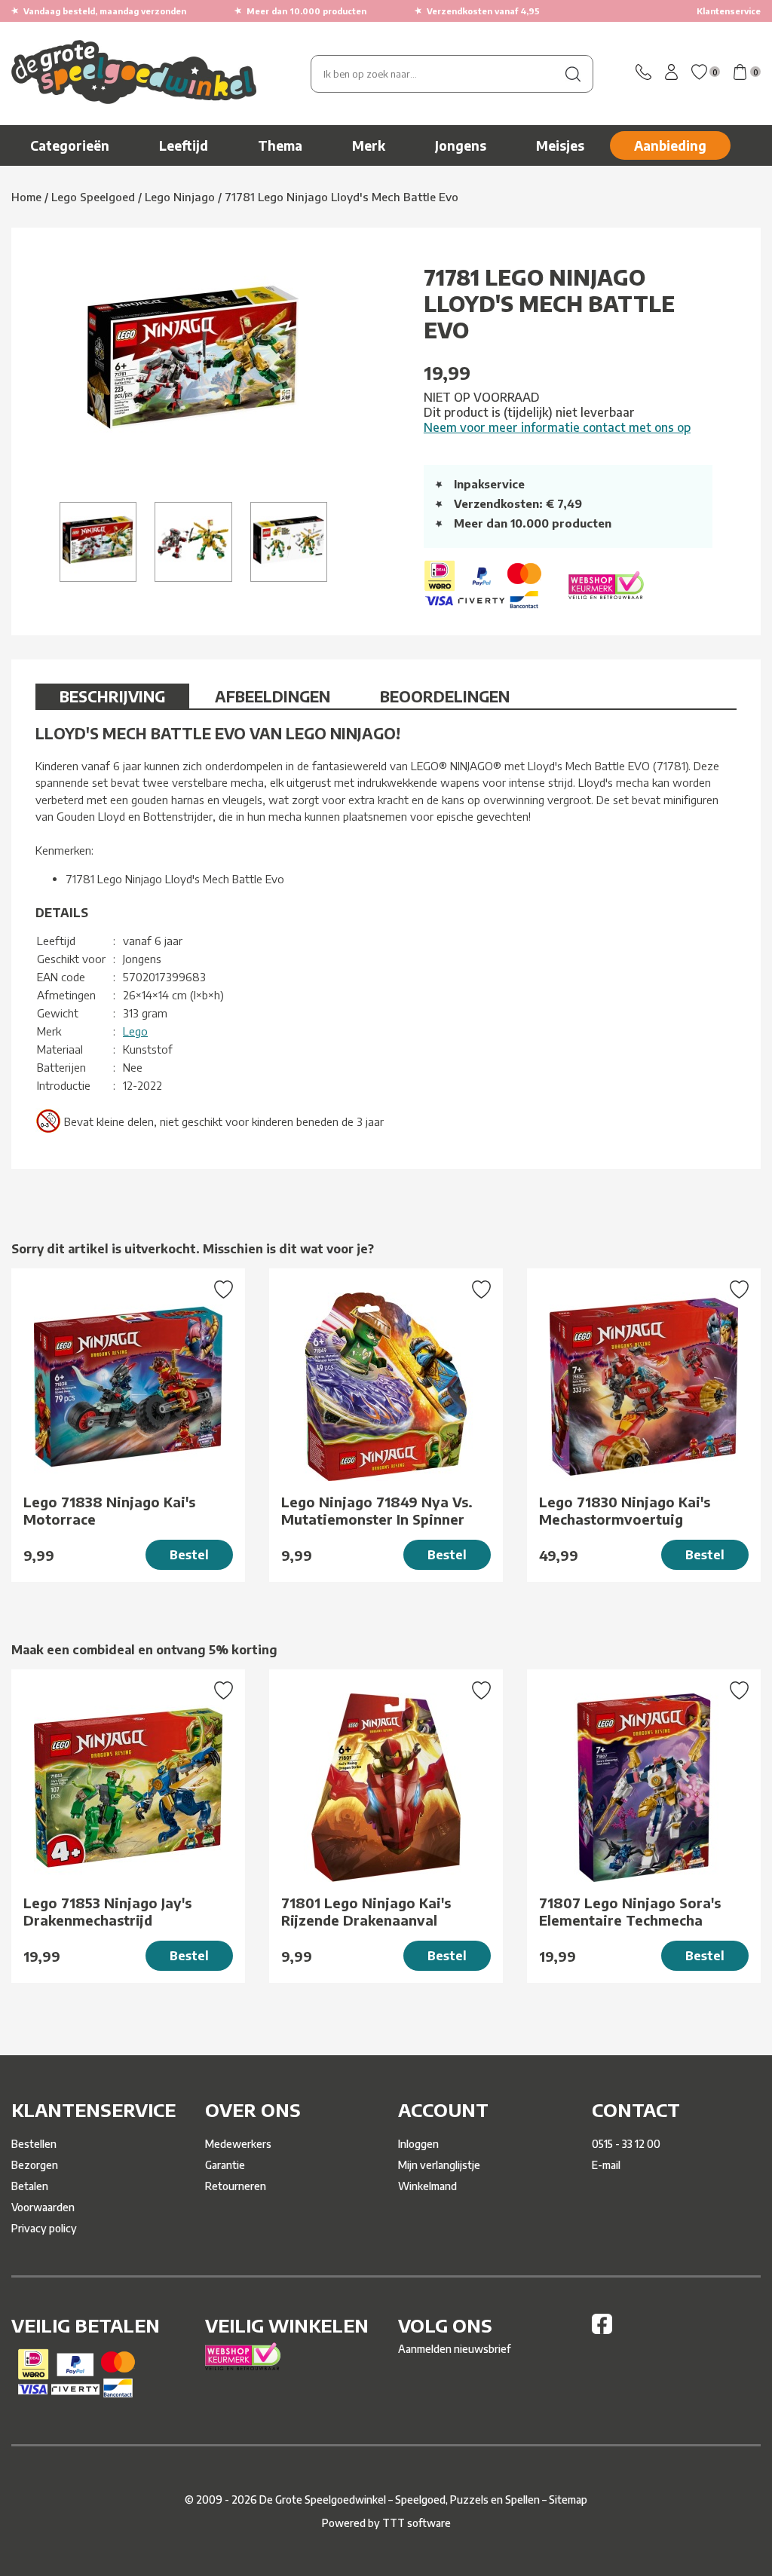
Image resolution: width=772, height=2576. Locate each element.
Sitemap (568, 2500)
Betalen (30, 2186)
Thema (280, 145)
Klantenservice (729, 11)
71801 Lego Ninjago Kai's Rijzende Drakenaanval (366, 1911)
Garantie (225, 2165)
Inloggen (418, 2144)
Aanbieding (670, 145)
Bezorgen (35, 2165)
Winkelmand (427, 2186)
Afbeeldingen (273, 696)
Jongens (461, 145)
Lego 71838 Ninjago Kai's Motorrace (109, 1510)
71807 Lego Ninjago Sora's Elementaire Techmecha (630, 1911)
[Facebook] (602, 2330)
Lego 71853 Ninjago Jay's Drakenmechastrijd (107, 1911)
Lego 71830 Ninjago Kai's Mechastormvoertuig (625, 1510)
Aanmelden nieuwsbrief (454, 2349)
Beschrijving (112, 696)
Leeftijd (184, 145)
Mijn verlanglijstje (439, 2165)
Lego (135, 1031)
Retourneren (236, 2186)
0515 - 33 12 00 (626, 2144)
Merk (369, 145)
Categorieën (70, 145)
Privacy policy (44, 2228)
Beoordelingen (445, 696)
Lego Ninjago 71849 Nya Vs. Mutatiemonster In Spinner (377, 1510)
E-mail (606, 2165)
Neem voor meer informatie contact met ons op (557, 427)
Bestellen (34, 2144)
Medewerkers (238, 2144)
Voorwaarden (43, 2207)
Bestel (189, 1555)
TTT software (417, 2523)
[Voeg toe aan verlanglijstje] (224, 1291)
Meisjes (560, 145)
